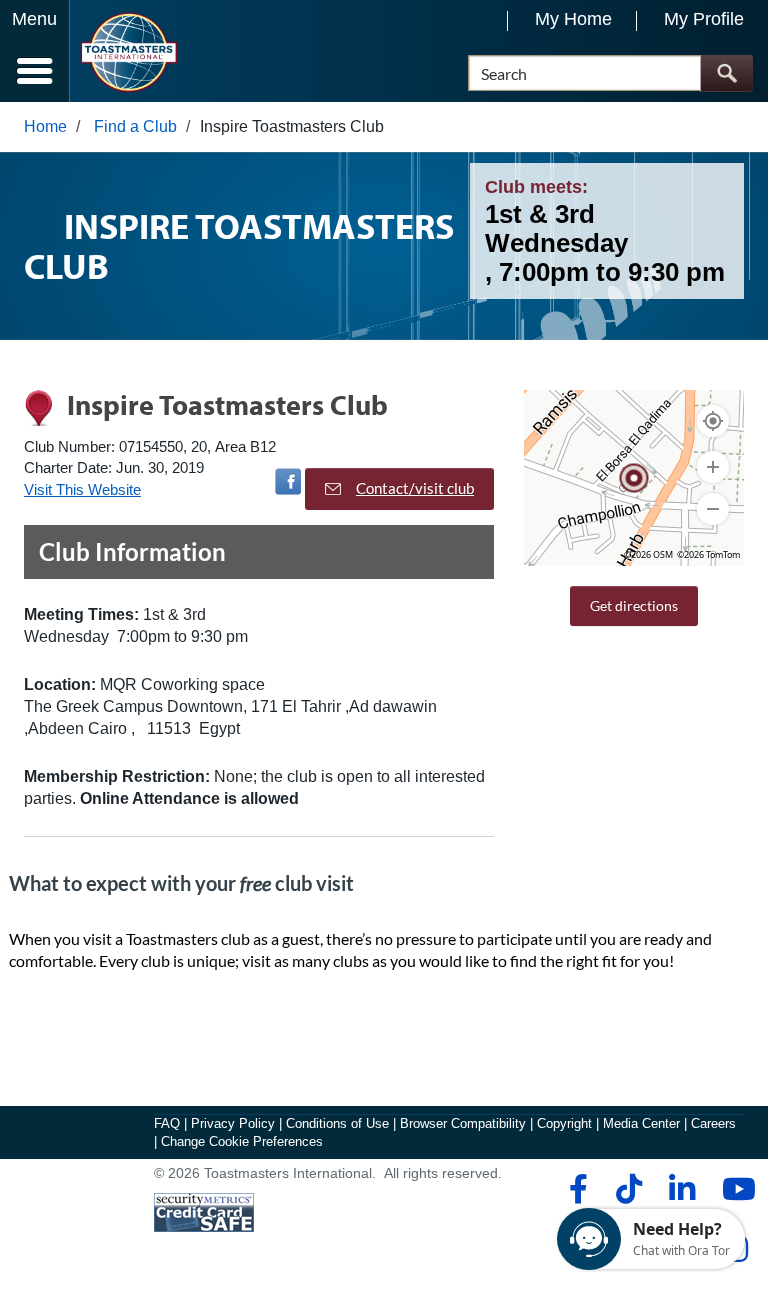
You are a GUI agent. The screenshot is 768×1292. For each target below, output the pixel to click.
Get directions (634, 605)
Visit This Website (82, 489)
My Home (573, 19)
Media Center (641, 1123)
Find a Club (135, 126)
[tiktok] (628, 1189)
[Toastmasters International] (128, 52)
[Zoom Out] (713, 509)
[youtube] (734, 1189)
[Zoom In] (713, 467)
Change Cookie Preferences (242, 1141)
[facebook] (575, 1189)
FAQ (167, 1123)
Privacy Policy (233, 1123)
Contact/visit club (415, 488)
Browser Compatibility (463, 1123)
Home (45, 126)
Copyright (564, 1123)
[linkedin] (681, 1189)
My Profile (704, 19)
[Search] (726, 73)
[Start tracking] (713, 421)
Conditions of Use (337, 1123)
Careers (713, 1123)
